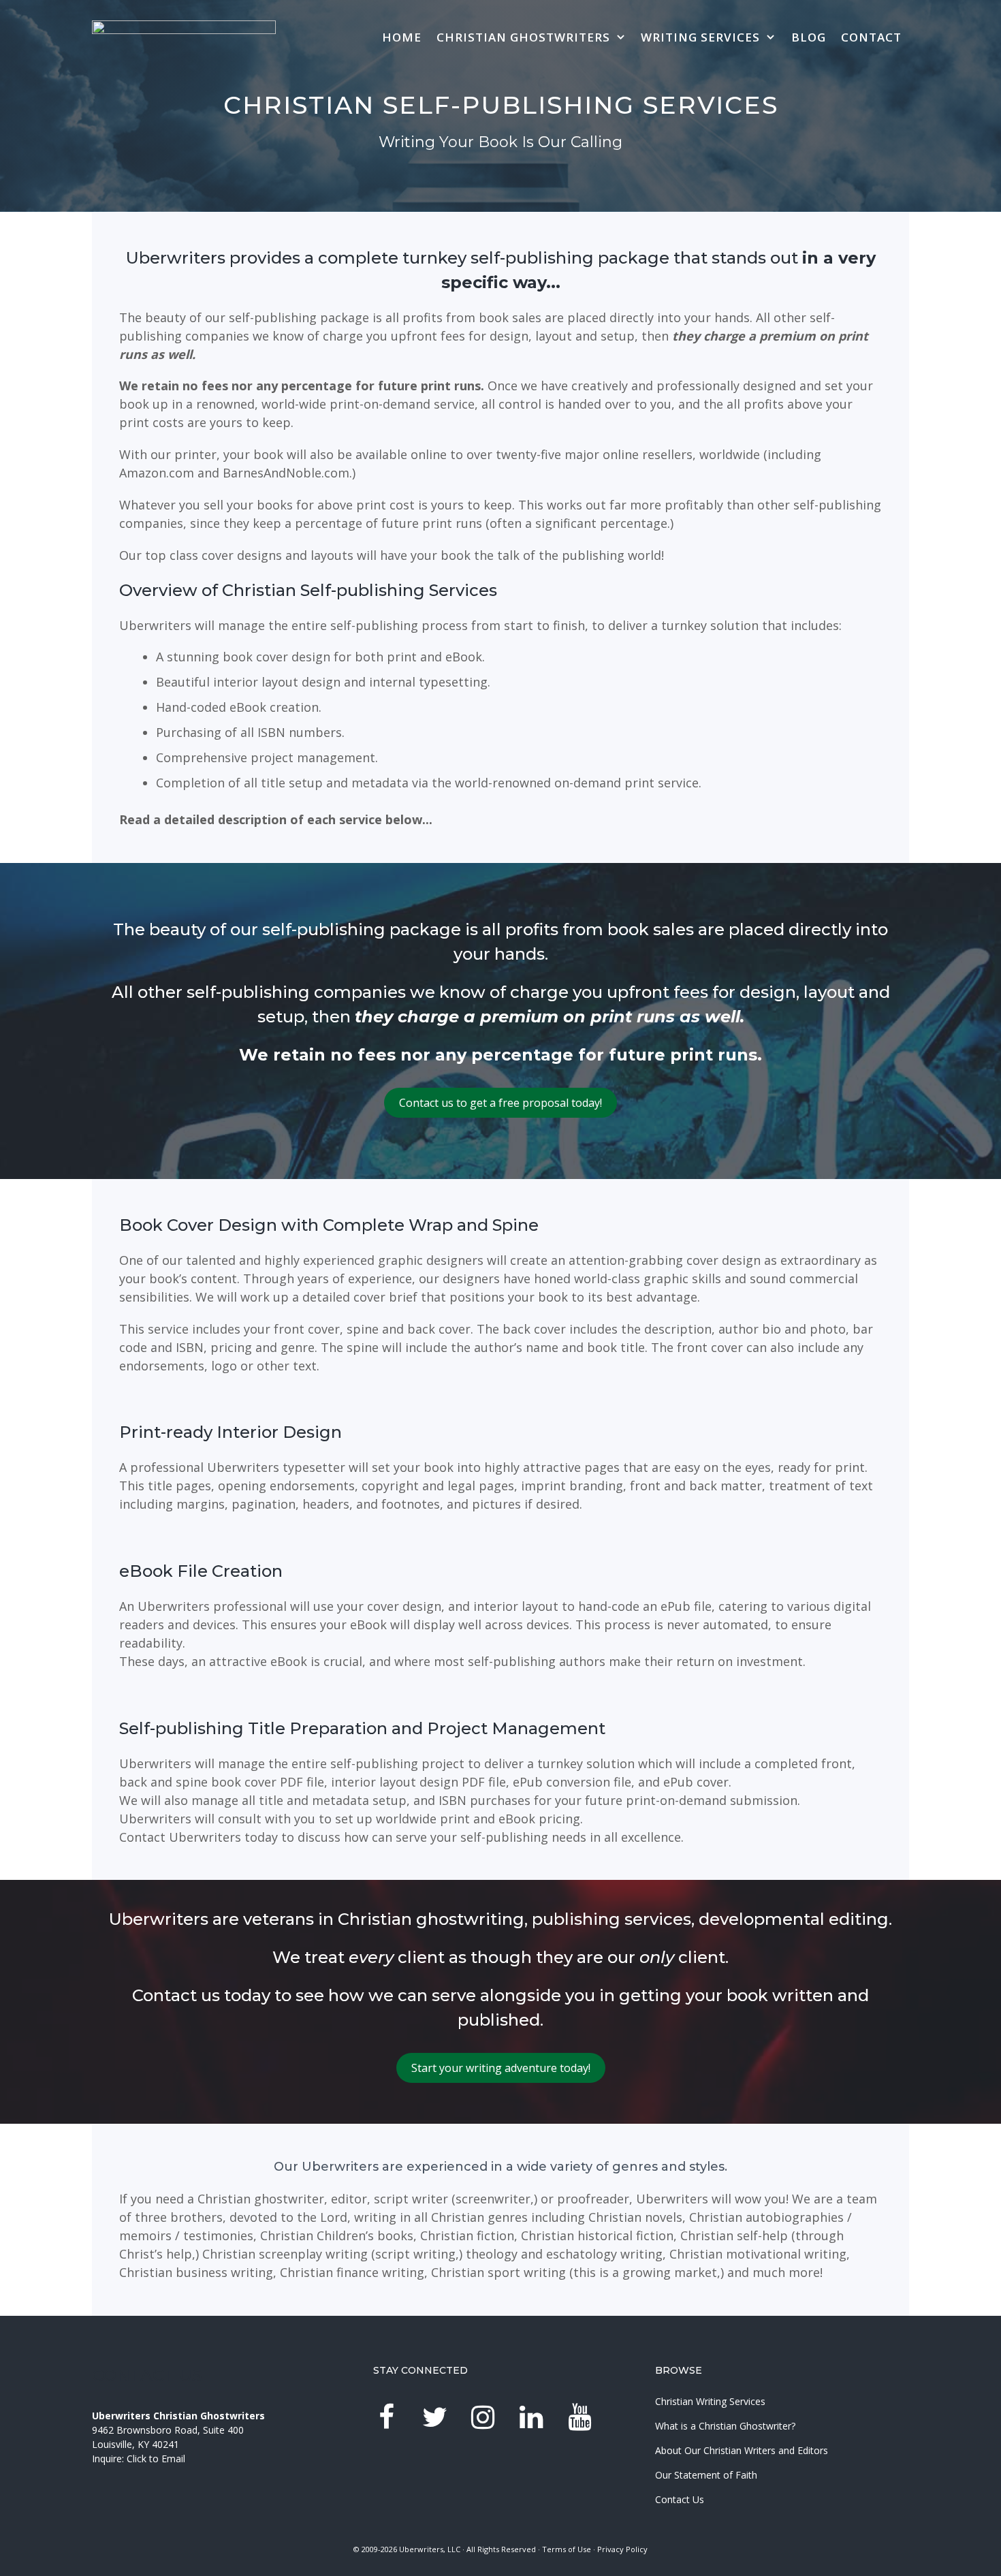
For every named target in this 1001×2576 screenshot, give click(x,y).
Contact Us (680, 2499)
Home (402, 37)
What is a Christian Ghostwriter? (725, 2426)
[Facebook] (386, 2418)
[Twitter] (434, 2418)
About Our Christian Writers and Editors (742, 2450)
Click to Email (156, 2459)
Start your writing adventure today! (501, 2068)
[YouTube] (579, 2418)
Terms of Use (567, 2549)
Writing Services (700, 37)
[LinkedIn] (531, 2418)
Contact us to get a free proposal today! (500, 1103)
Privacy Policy (622, 2549)
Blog (809, 37)
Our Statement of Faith (706, 2475)
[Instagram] (483, 2418)
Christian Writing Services (710, 2401)
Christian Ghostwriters (523, 37)
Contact (871, 37)
